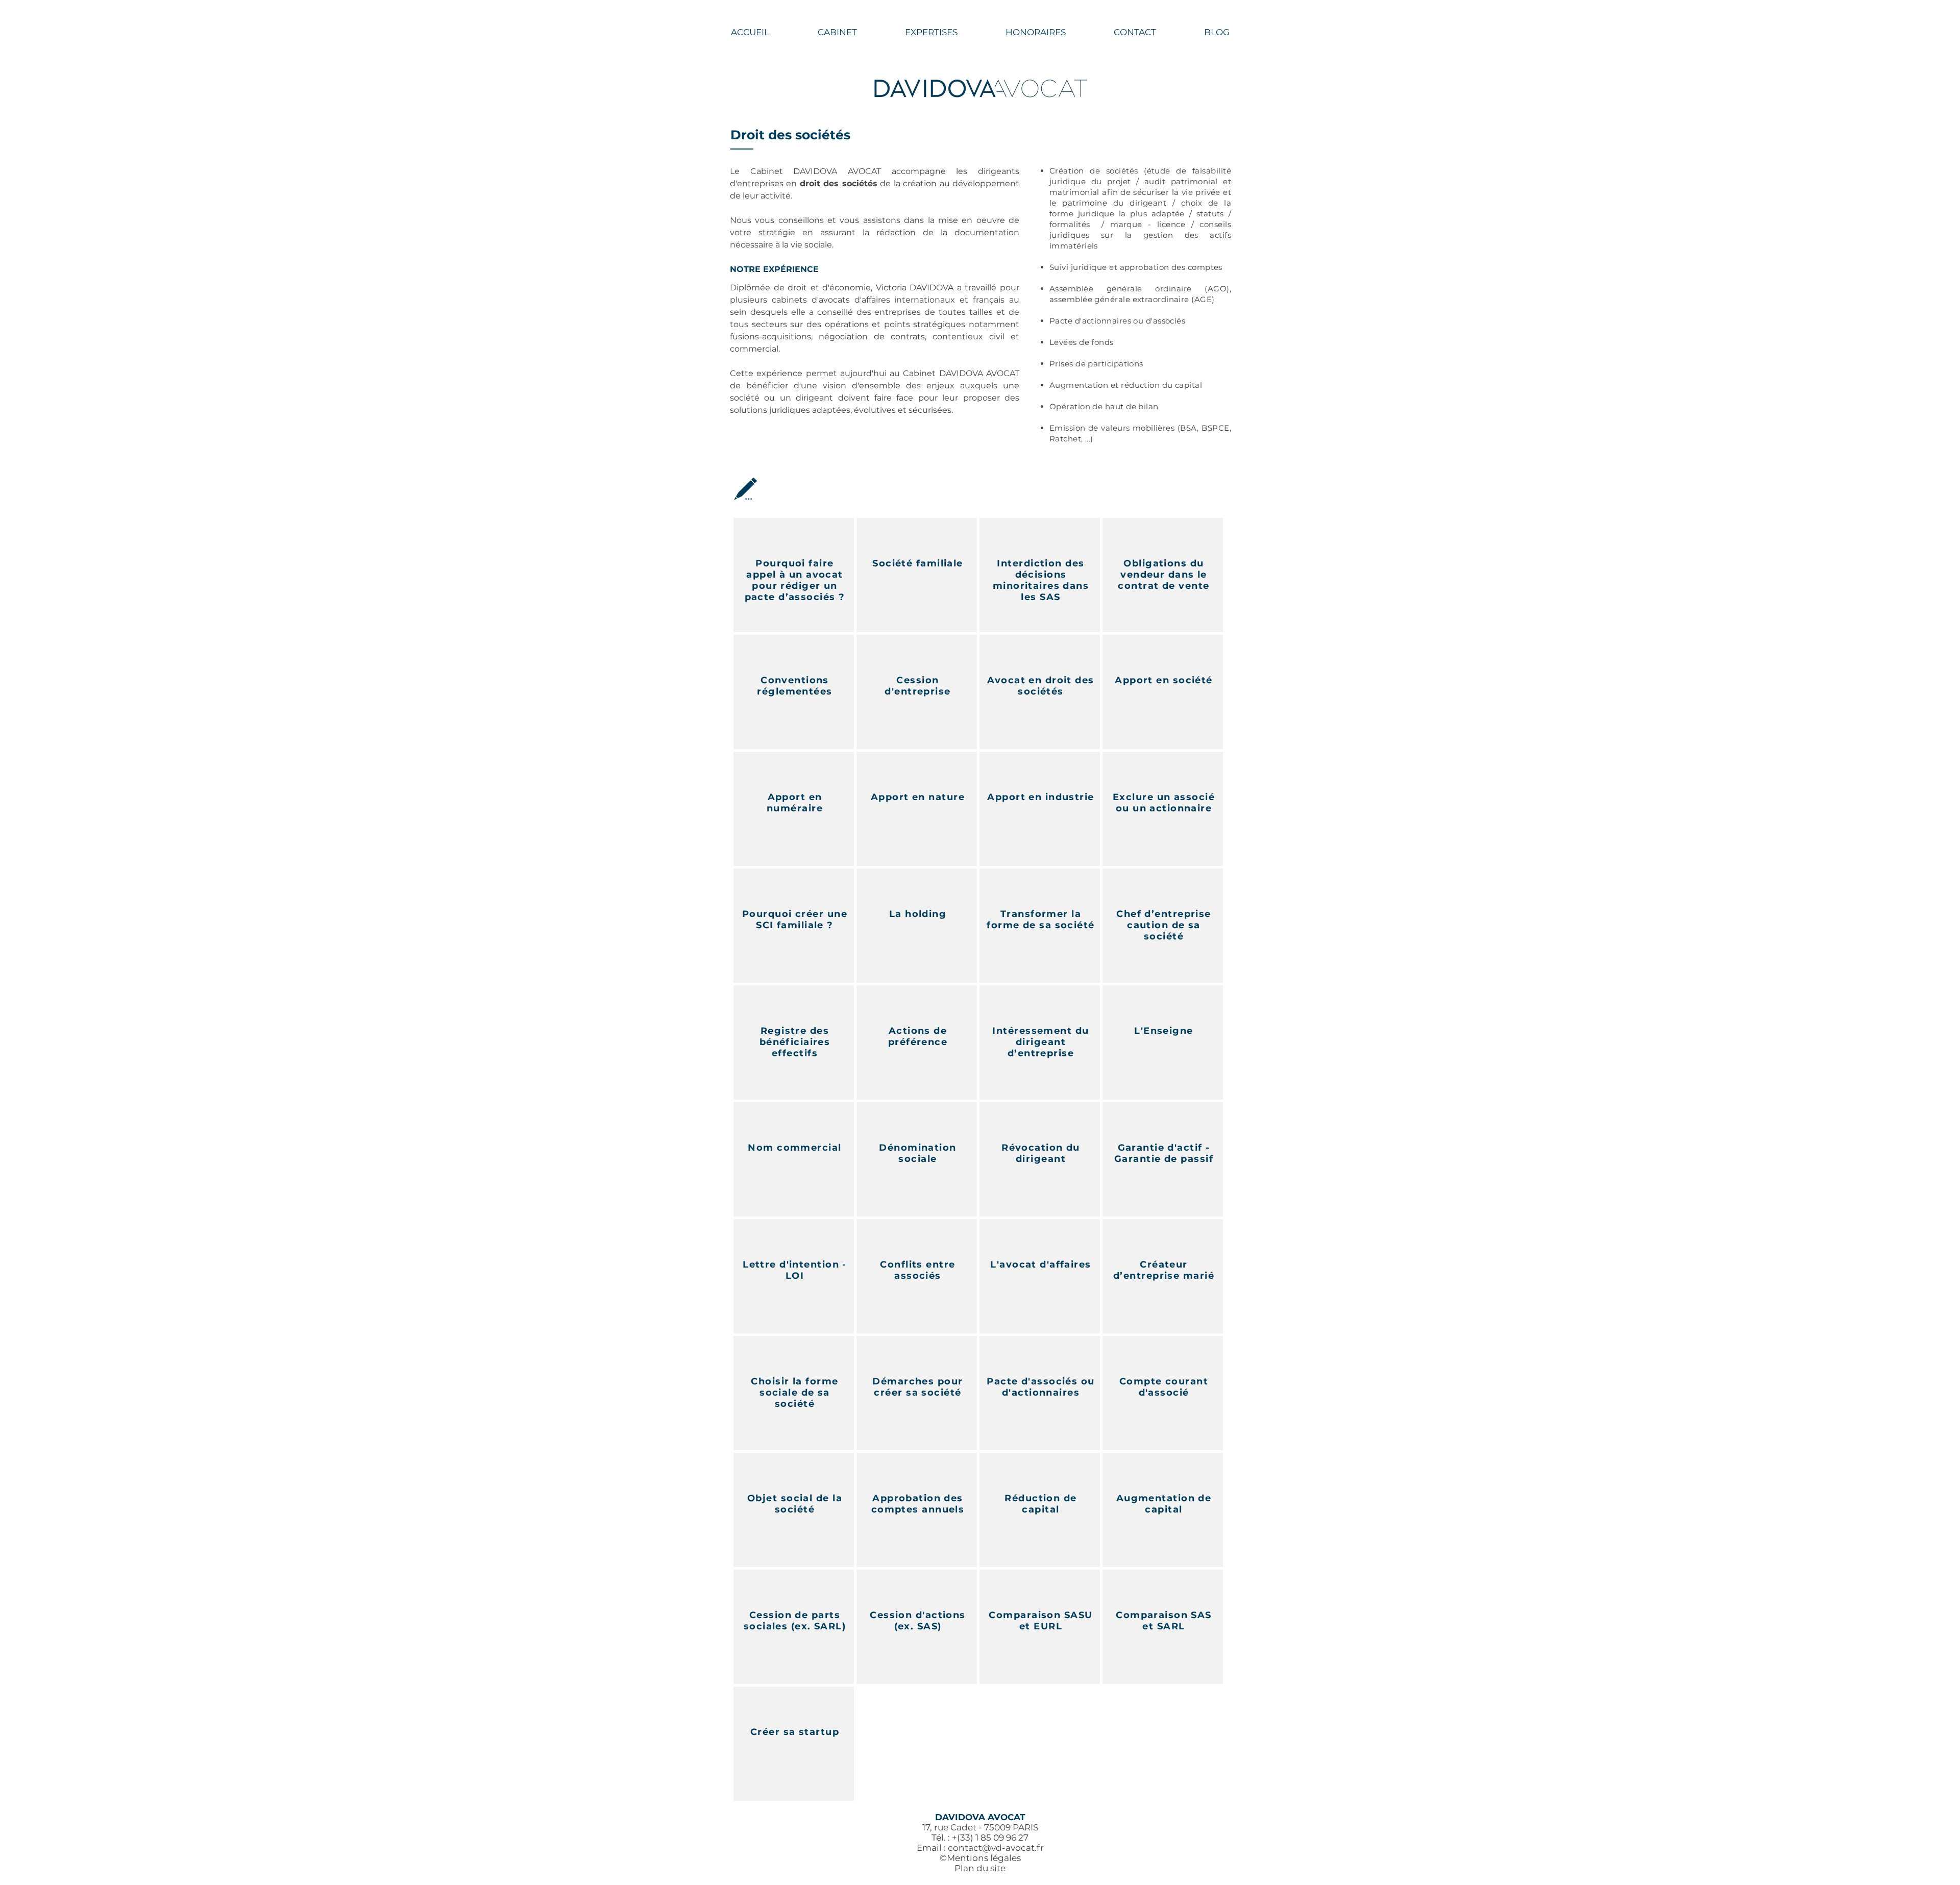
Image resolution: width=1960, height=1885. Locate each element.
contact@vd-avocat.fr (996, 1848)
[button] (931, 32)
